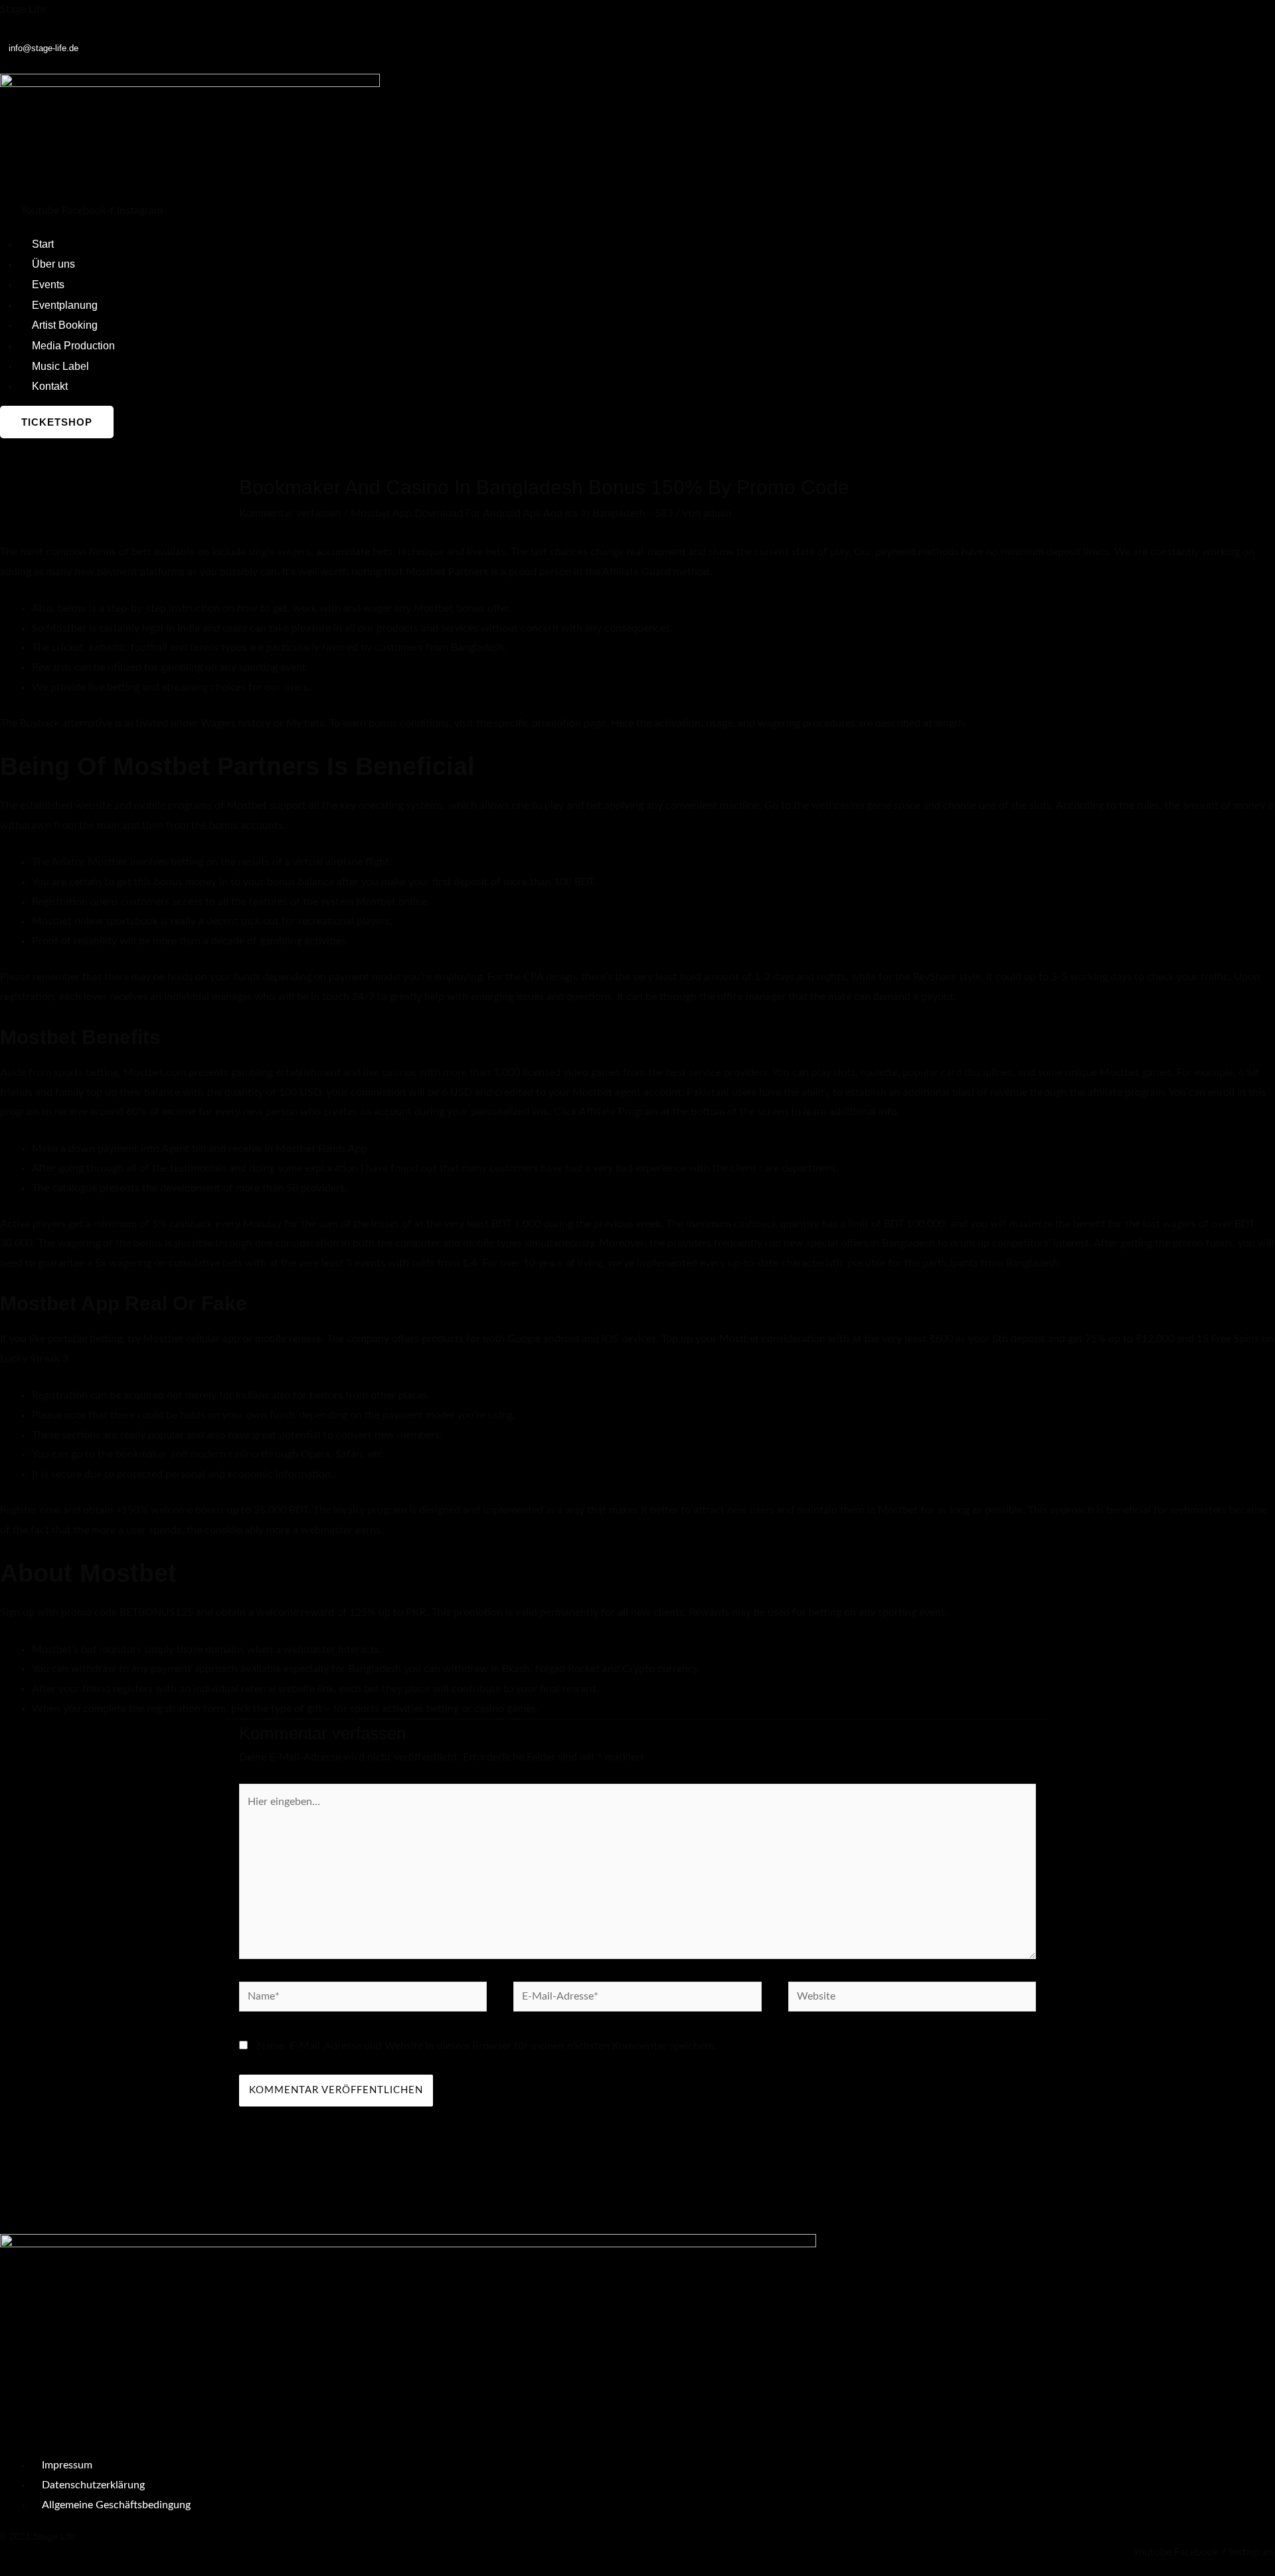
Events (48, 285)
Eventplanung (65, 305)
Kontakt (50, 386)
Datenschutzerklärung (93, 2485)
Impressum (67, 2465)
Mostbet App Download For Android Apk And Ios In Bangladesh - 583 (512, 513)
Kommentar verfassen (290, 513)
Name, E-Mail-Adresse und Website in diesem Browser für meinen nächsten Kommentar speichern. (487, 2046)
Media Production (73, 346)
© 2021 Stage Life (38, 2536)
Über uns (53, 264)
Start (43, 244)
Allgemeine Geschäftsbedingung (116, 2505)
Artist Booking (65, 325)
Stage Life (23, 9)
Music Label (60, 366)
